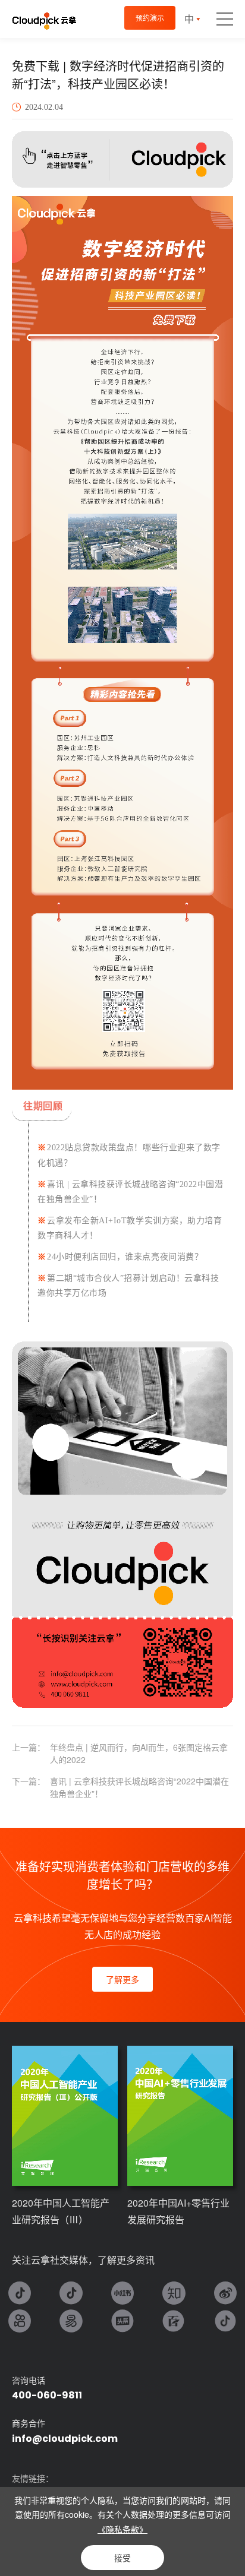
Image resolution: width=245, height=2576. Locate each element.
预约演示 (150, 18)
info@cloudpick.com (65, 2439)
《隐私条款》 (122, 2529)
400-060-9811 (47, 2395)
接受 (122, 2558)
